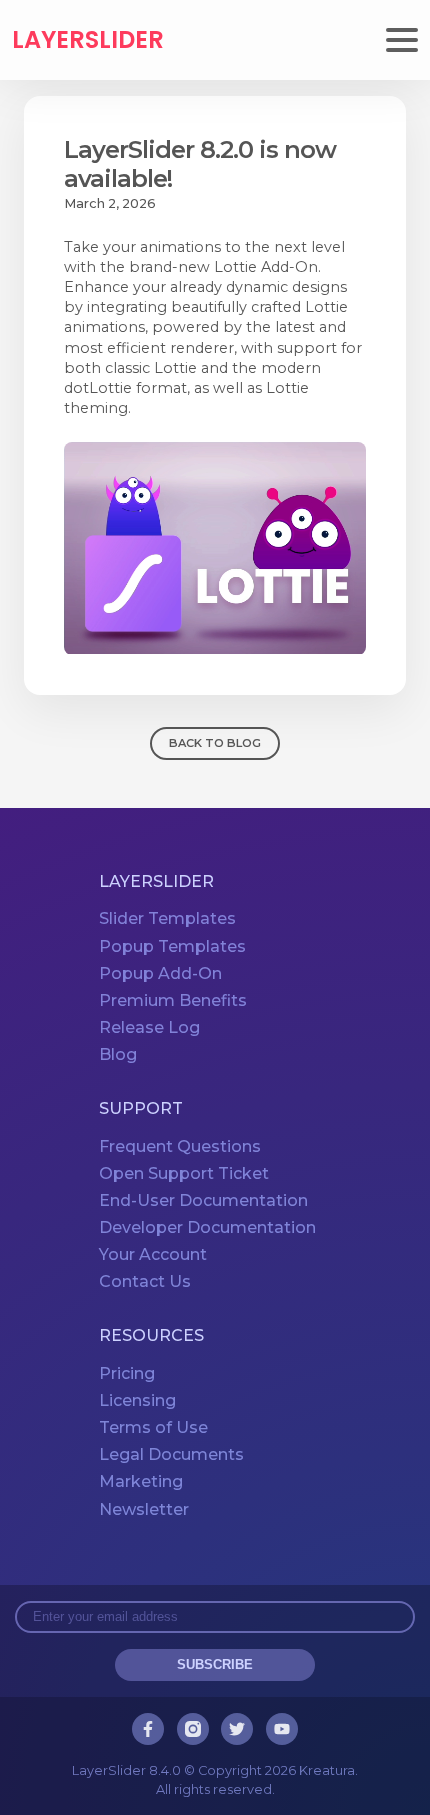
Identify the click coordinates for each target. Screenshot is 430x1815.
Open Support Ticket (184, 1173)
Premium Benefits (173, 1000)
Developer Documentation (207, 1227)
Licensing (137, 1400)
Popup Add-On (160, 973)
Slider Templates (167, 918)
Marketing (141, 1481)
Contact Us (145, 1281)
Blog (118, 1054)
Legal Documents (171, 1454)
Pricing (127, 1373)
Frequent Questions (180, 1146)
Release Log (149, 1027)
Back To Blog (215, 743)
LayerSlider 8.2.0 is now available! (200, 164)
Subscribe (215, 1664)
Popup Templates (172, 946)
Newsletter (144, 1509)
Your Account (153, 1254)
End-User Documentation (203, 1200)
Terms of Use (153, 1427)
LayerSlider (88, 40)
